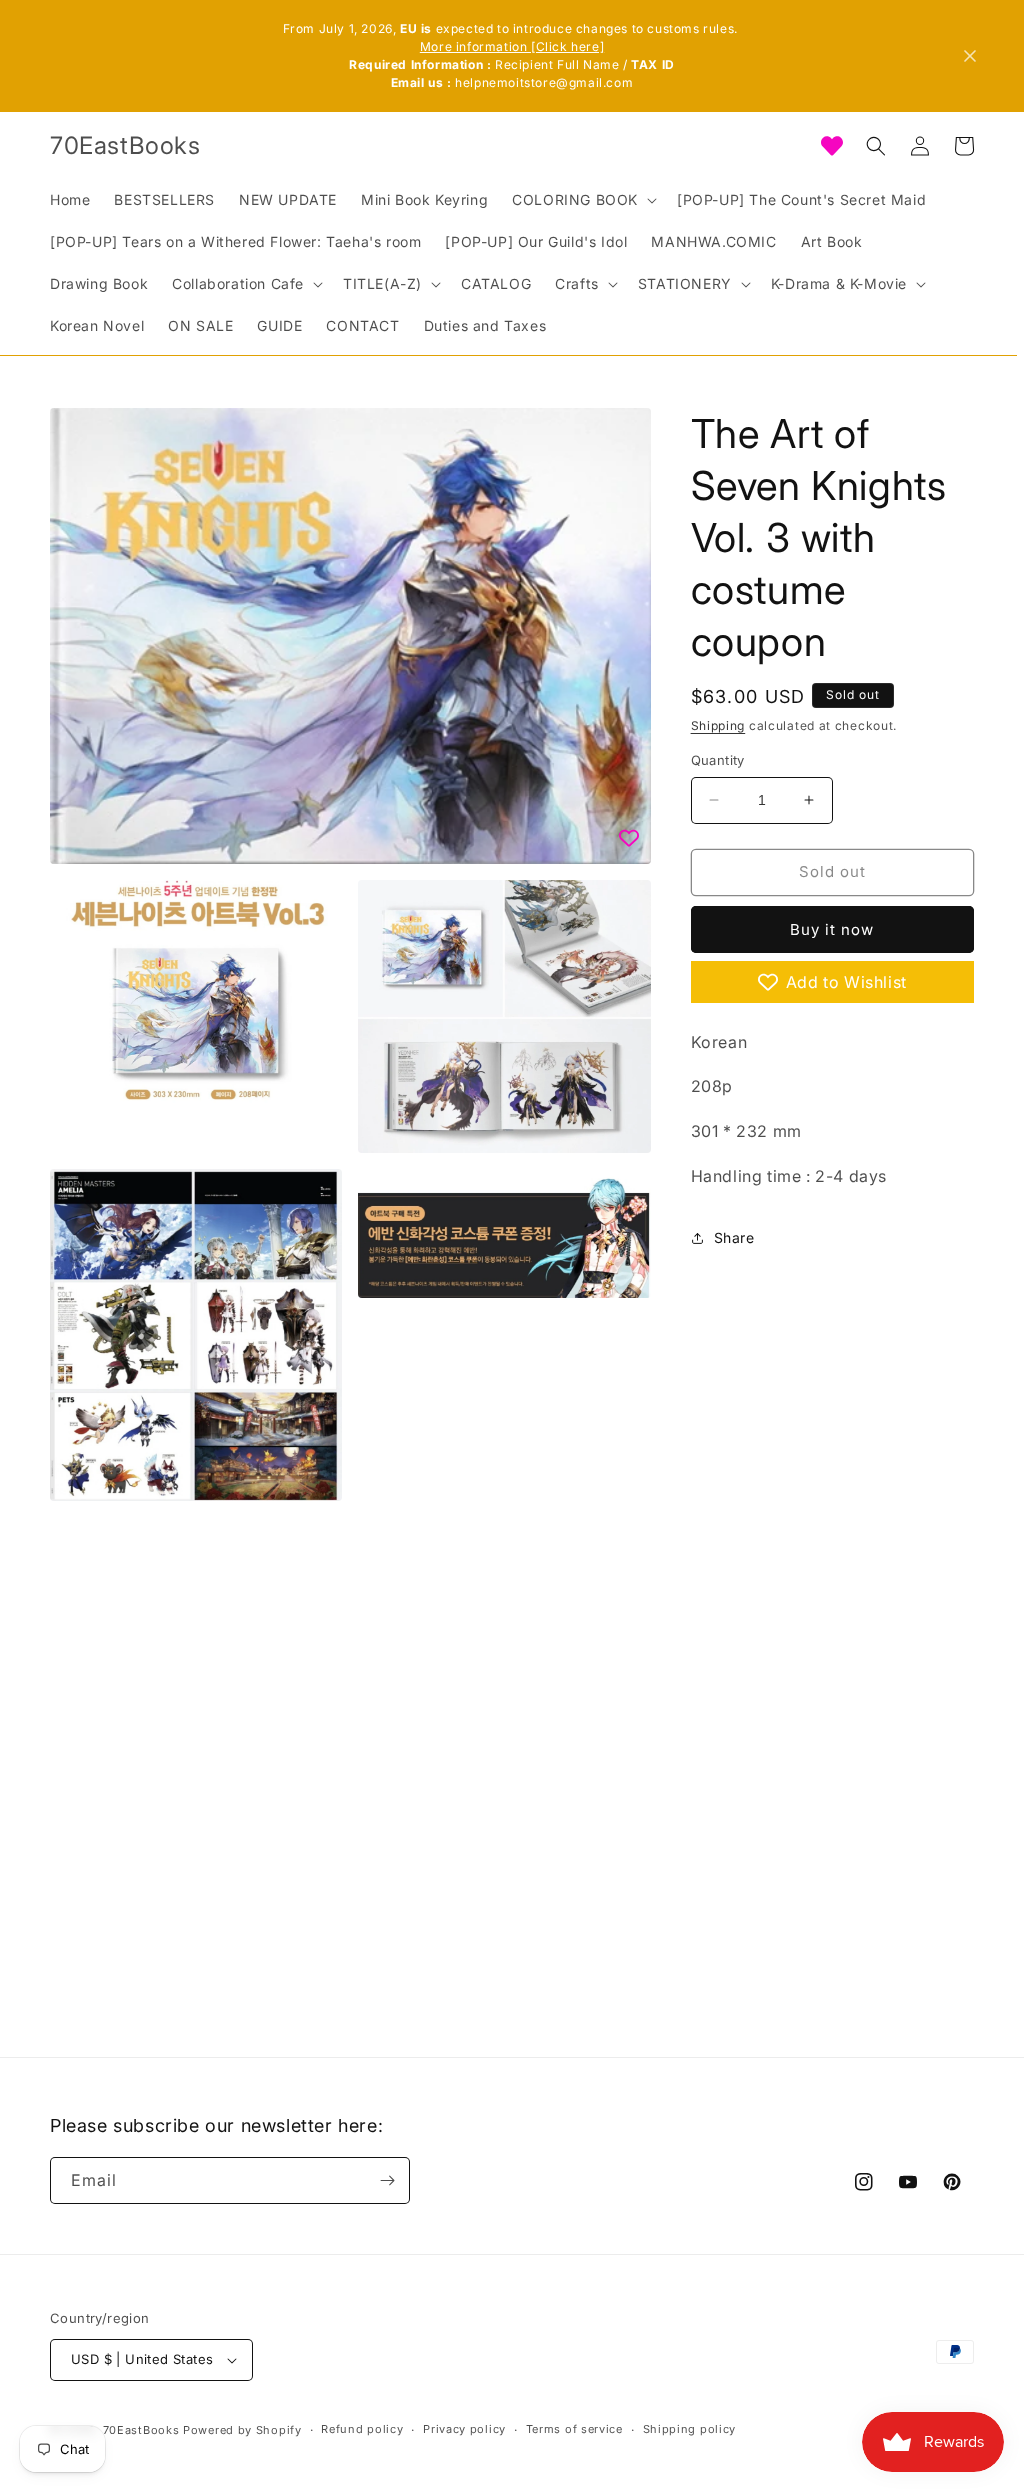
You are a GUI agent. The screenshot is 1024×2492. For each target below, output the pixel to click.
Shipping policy (690, 2429)
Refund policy (362, 2429)
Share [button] (734, 1237)
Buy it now (832, 929)
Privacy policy (464, 2429)
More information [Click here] (512, 46)
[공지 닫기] (970, 56)
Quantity (718, 760)
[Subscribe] (387, 2180)
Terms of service (574, 2429)
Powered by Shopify (242, 2430)
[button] (582, 200)
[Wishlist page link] (832, 146)
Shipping (718, 725)
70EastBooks (141, 2430)
